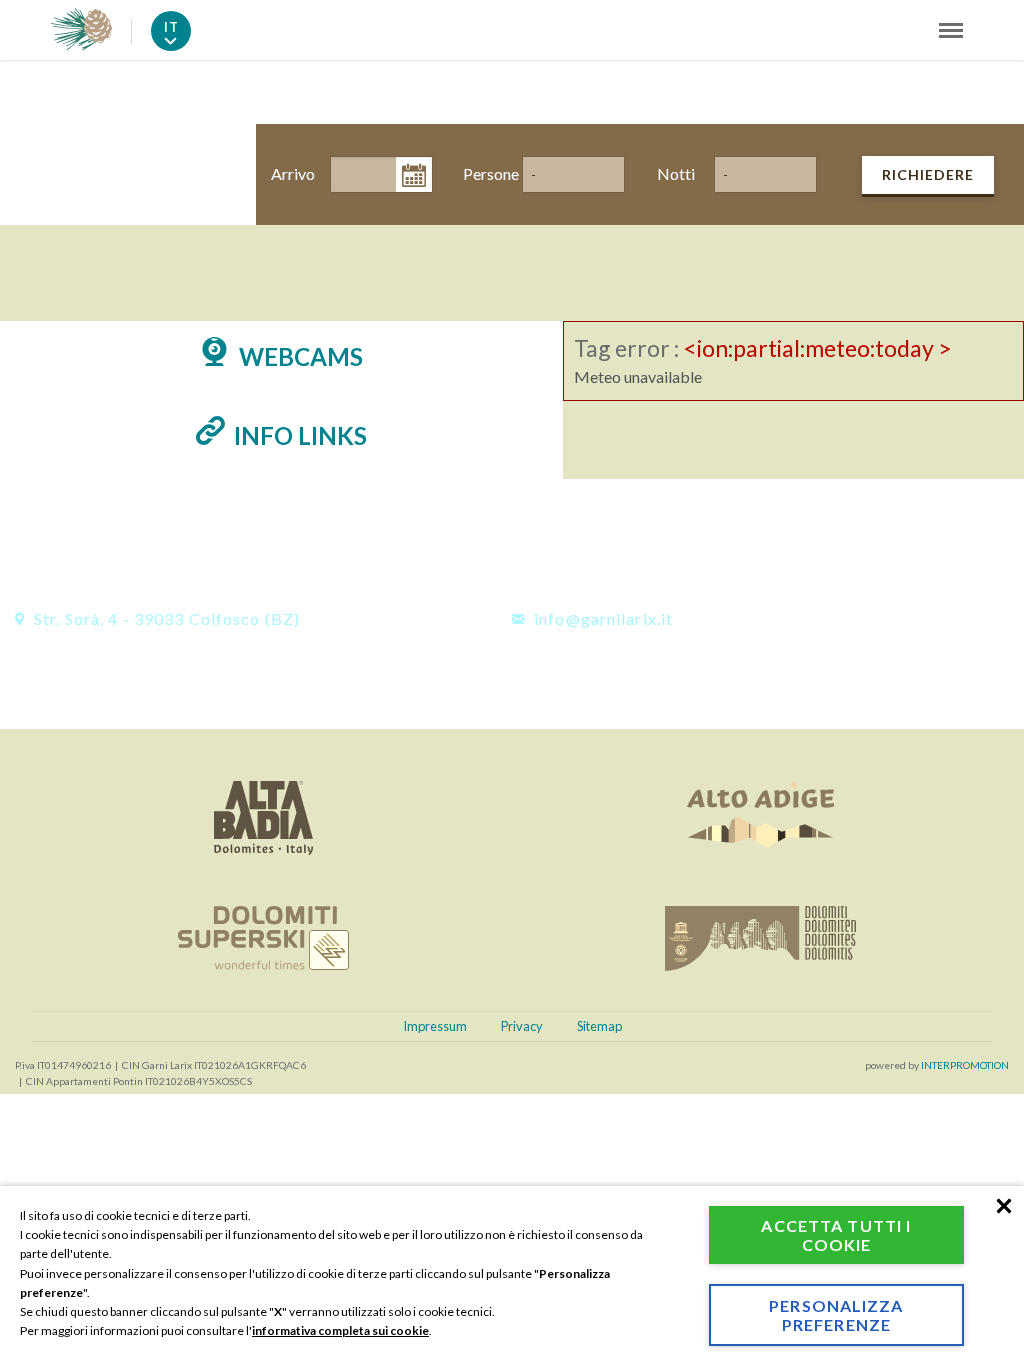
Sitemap (599, 1026)
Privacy (522, 1026)
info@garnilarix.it (601, 618)
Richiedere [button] (928, 174)
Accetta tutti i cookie (836, 1235)
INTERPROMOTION (965, 1065)
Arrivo (291, 173)
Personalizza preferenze (836, 1315)
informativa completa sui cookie (340, 1330)
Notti (676, 173)
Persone (483, 173)
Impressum (435, 1026)
